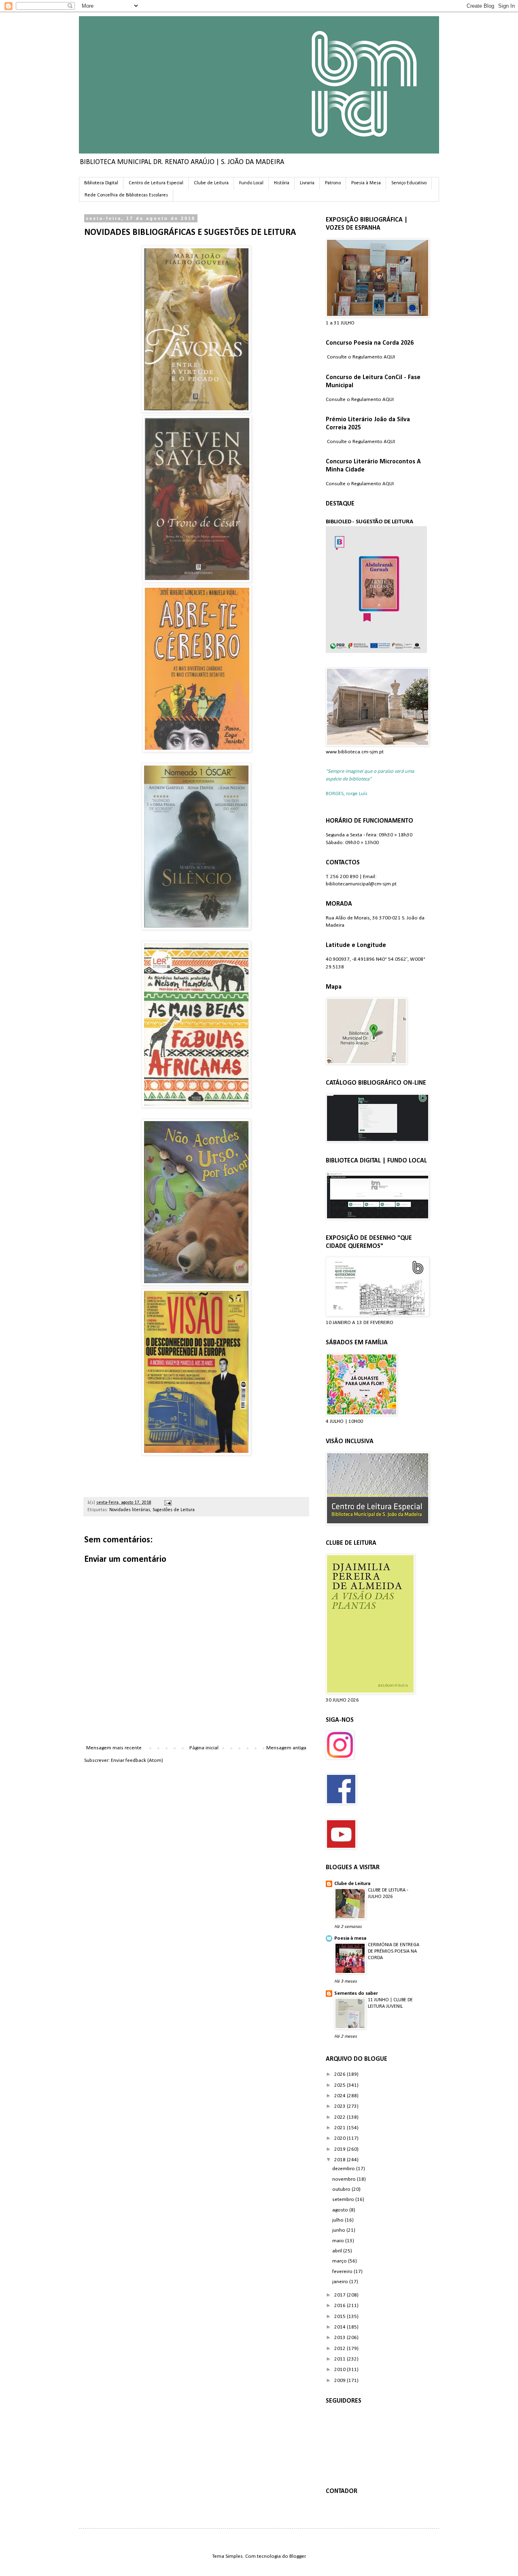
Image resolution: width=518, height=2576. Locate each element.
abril (338, 2251)
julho (339, 2220)
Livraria (307, 183)
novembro (345, 2179)
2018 (341, 2160)
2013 (341, 2338)
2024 (341, 2096)
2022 (341, 2117)
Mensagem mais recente (114, 1748)
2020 (341, 2138)
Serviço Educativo (409, 183)
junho (339, 2230)
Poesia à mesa (350, 1938)
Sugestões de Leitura (174, 1510)
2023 (341, 2106)
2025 (341, 2085)
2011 (341, 2359)
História (282, 183)
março (340, 2261)
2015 (341, 2317)
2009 (341, 2381)
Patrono (333, 183)
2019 (341, 2149)
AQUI (389, 357)
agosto (341, 2210)
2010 (341, 2370)
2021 (341, 2128)
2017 (341, 2295)
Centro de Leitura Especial (156, 183)
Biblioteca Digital (101, 183)
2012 (341, 2349)
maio (339, 2241)
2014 (341, 2327)
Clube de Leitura (211, 183)
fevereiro (343, 2272)
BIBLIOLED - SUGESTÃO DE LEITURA (369, 522)
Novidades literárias (130, 1510)
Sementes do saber (356, 1993)
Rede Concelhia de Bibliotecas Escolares (126, 195)
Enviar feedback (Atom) (137, 1760)
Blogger (297, 2556)
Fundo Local (251, 183)
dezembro (344, 2169)
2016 (341, 2306)
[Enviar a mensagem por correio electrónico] (167, 1503)
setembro (344, 2200)
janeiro (341, 2282)
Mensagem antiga (286, 1748)
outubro (342, 2189)
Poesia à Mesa (366, 183)
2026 (341, 2074)
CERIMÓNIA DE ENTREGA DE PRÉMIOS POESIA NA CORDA (394, 1951)
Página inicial (204, 1748)
